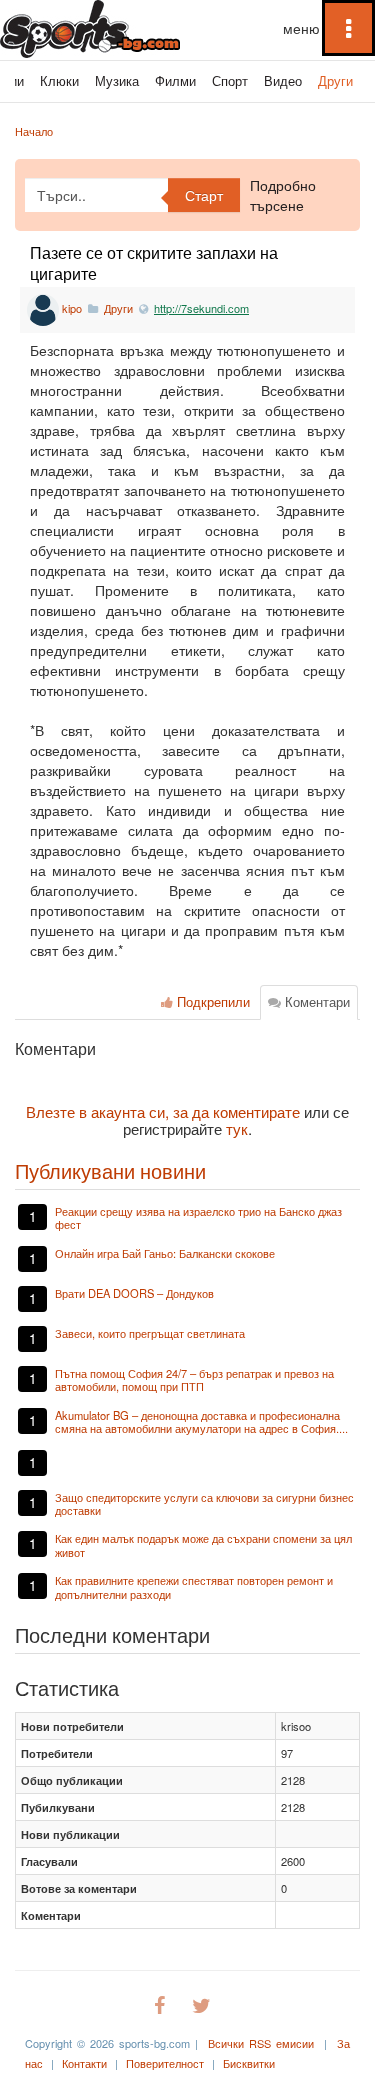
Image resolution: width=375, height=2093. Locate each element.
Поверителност (165, 2063)
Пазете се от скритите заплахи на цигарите (154, 263)
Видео (283, 80)
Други (335, 80)
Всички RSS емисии (261, 2043)
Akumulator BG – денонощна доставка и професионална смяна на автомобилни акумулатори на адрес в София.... (201, 1421)
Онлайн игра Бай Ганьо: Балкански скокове (165, 1253)
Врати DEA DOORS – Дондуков (134, 1293)
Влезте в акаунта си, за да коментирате (163, 1111)
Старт (204, 195)
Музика (117, 80)
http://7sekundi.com (201, 308)
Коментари (315, 1001)
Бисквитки (249, 2063)
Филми (175, 80)
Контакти (84, 2063)
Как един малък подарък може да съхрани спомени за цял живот (203, 1544)
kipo (72, 308)
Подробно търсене (283, 195)
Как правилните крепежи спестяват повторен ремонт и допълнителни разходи (194, 1586)
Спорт (230, 80)
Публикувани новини (110, 1170)
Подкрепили (211, 1001)
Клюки (59, 80)
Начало (34, 131)
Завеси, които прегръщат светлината (150, 1333)
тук (237, 1128)
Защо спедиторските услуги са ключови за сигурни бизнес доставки (204, 1503)
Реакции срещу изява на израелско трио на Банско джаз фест (198, 1217)
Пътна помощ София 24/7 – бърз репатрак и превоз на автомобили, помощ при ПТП (194, 1379)
